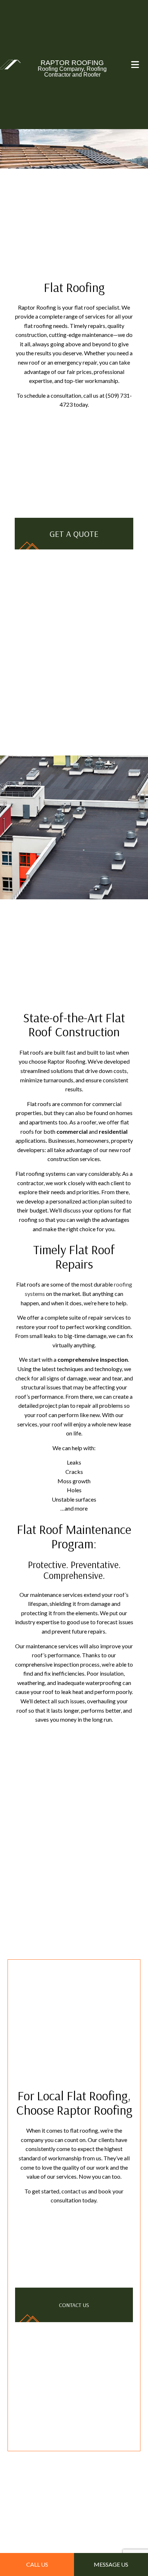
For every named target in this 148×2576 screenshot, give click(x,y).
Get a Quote (74, 534)
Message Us (111, 2564)
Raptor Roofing (72, 63)
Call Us (37, 2564)
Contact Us (74, 2308)
